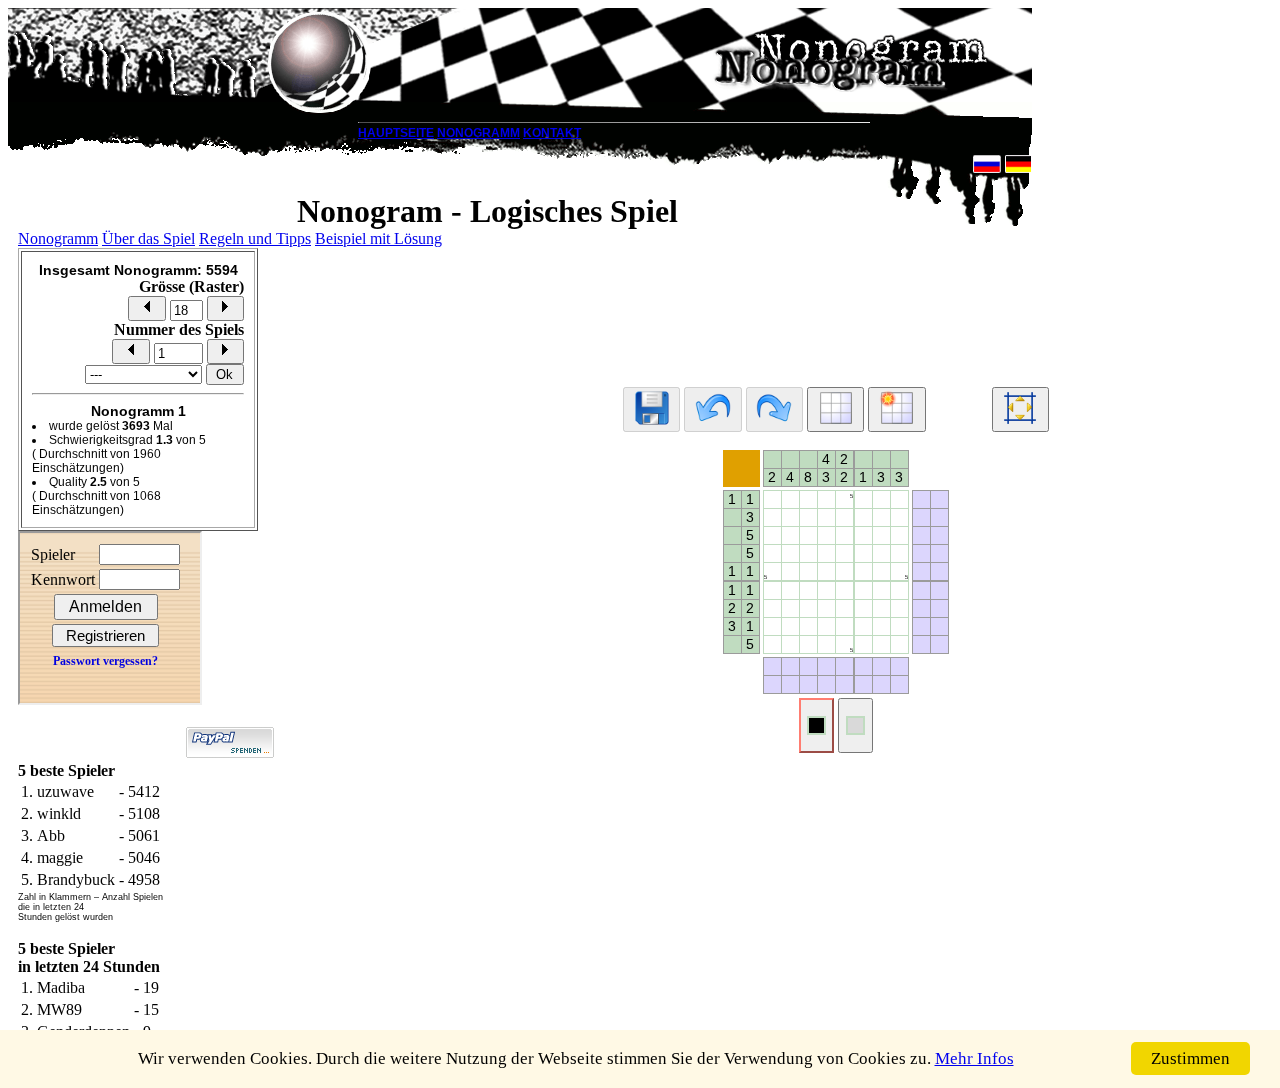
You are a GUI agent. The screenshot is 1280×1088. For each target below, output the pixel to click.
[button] (146, 308)
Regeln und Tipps (255, 238)
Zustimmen (1190, 1058)
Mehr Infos (974, 1058)
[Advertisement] (836, 308)
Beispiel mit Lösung (378, 238)
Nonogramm (58, 238)
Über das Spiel (148, 238)
